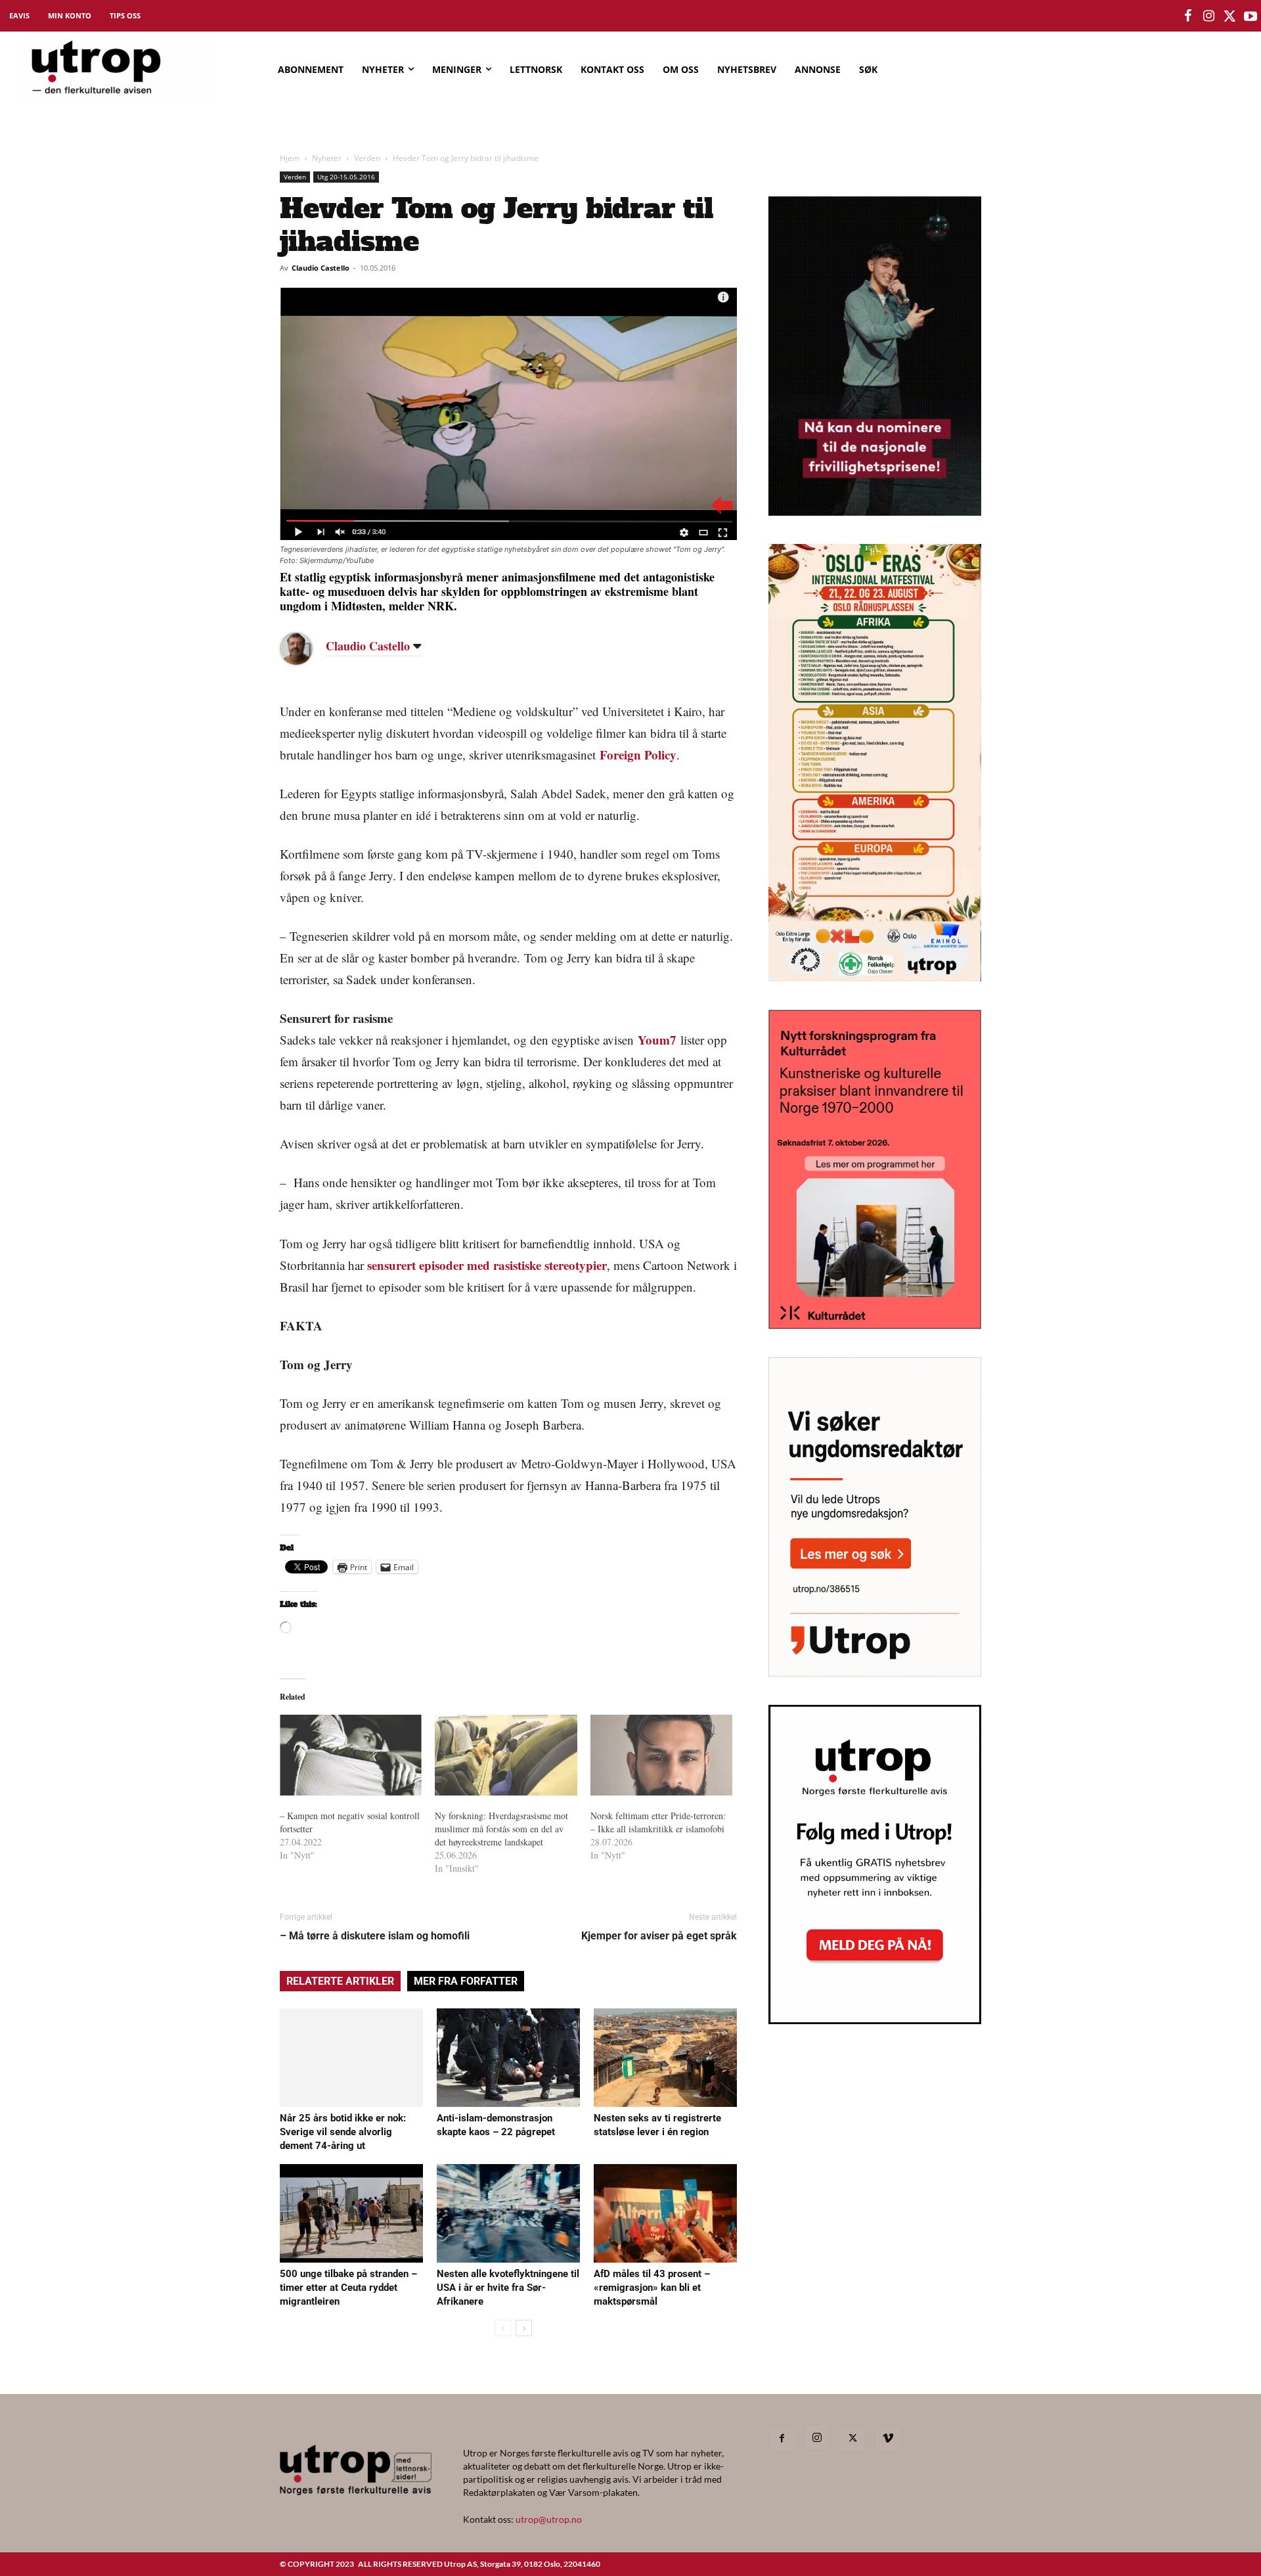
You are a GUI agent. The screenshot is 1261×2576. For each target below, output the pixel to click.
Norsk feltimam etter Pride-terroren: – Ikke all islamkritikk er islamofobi (658, 1822)
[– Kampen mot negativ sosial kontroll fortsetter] (351, 1755)
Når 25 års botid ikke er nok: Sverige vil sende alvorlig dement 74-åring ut (343, 2132)
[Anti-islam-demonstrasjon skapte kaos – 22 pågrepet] (508, 2058)
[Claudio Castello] (306, 648)
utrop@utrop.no (549, 2519)
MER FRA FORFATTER (466, 1981)
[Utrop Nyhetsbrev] (875, 2020)
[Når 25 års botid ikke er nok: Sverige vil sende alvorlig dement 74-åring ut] (351, 2058)
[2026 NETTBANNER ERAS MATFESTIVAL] (875, 977)
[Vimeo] (888, 2439)
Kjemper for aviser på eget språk (659, 1936)
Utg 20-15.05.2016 (346, 177)
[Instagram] (817, 2438)
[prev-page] (503, 2328)
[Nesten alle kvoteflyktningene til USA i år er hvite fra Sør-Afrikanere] (508, 2213)
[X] (852, 2439)
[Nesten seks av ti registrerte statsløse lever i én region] (665, 2058)
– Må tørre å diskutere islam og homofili (375, 1936)
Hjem (290, 158)
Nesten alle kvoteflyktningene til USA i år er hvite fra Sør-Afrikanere (508, 2288)
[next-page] (524, 2328)
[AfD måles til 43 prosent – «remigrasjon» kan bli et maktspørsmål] (665, 2213)
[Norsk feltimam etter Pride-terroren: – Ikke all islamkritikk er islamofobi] (661, 1755)
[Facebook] (782, 2439)
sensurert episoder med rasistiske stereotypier (487, 1265)
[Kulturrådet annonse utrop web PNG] (875, 1325)
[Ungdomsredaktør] (875, 1672)
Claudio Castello (321, 268)
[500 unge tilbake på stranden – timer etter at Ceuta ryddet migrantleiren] (351, 2213)
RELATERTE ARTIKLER (340, 1981)
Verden (367, 158)
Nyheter (327, 158)
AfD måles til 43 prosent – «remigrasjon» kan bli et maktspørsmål (652, 2288)
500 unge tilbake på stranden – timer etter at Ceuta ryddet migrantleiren (348, 2288)
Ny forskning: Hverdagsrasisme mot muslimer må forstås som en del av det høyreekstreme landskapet (501, 1829)
